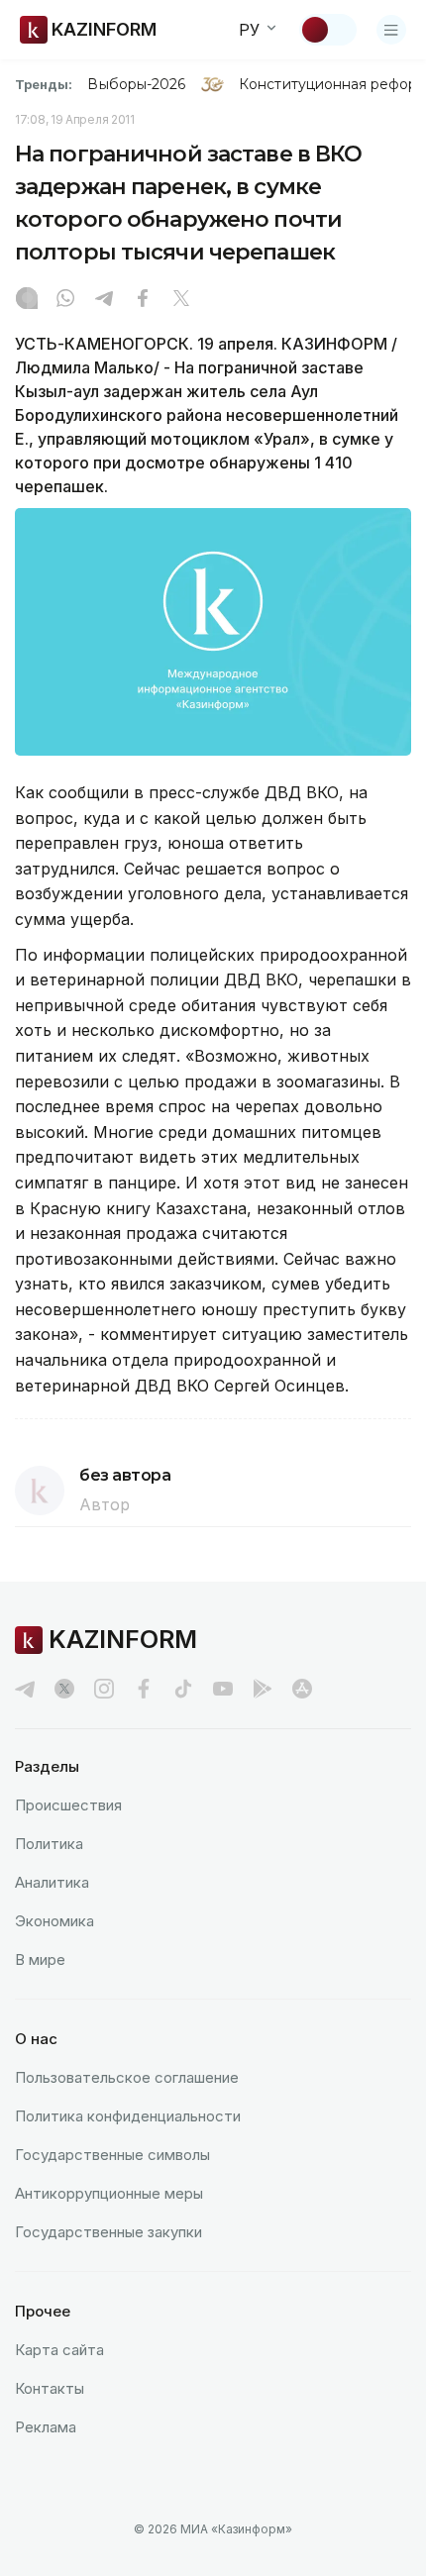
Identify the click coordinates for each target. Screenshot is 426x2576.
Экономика (54, 1921)
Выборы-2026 (136, 84)
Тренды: (44, 84)
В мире (40, 1959)
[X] (181, 300)
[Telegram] (104, 300)
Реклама (46, 2427)
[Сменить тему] (328, 30)
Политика (49, 1844)
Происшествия (68, 1805)
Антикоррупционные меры (109, 2193)
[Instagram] (27, 300)
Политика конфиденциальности (128, 2116)
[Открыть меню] (391, 30)
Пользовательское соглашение (127, 2077)
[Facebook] (143, 300)
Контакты (50, 2388)
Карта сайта (59, 2350)
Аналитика (52, 1882)
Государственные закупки (108, 2232)
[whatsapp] (65, 300)
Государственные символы (112, 2155)
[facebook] (144, 1689)
